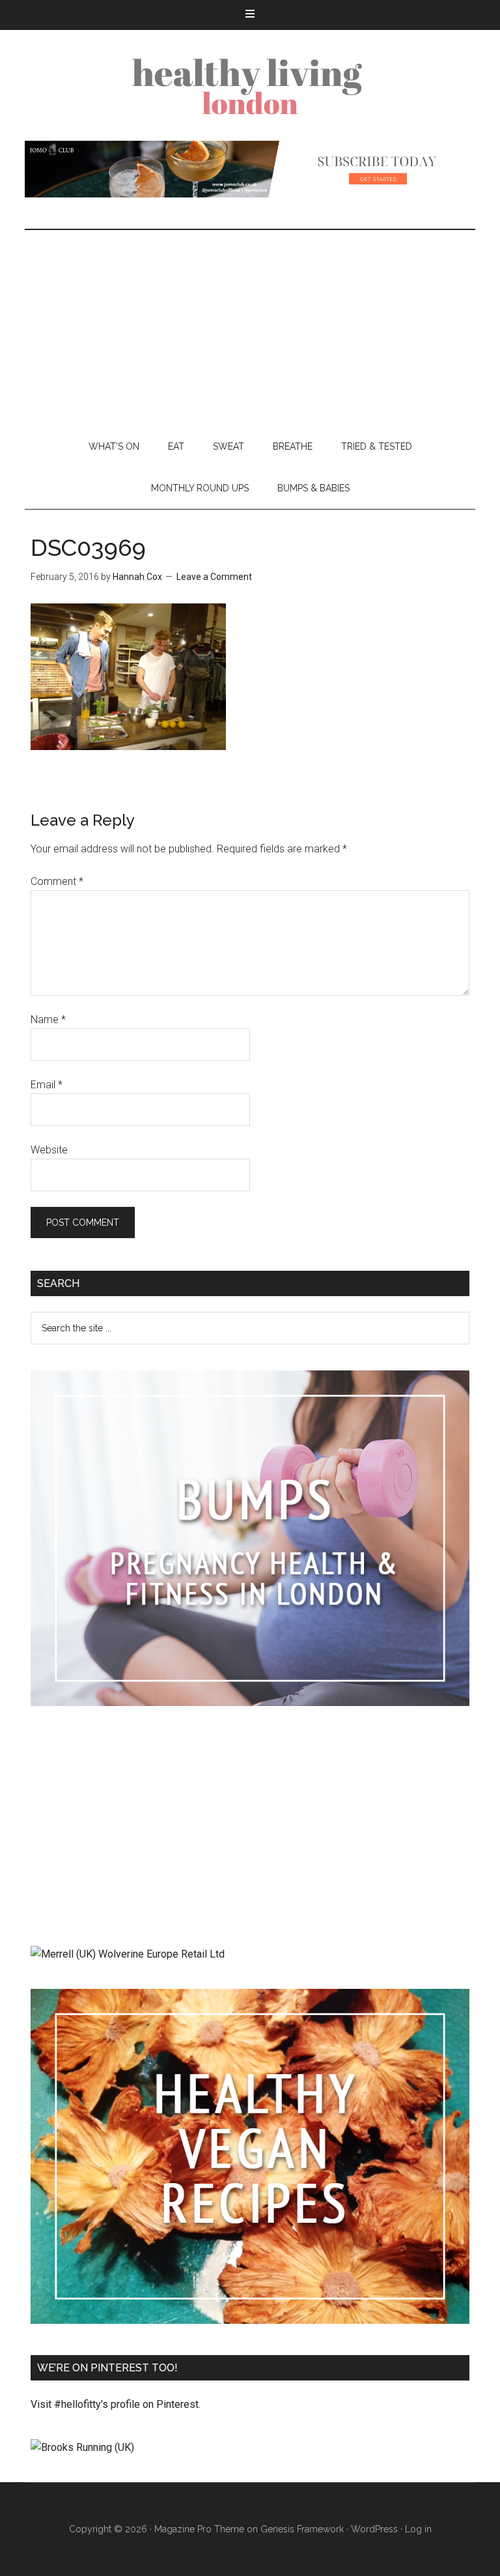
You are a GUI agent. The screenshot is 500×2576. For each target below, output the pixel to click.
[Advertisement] (250, 328)
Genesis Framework (302, 2529)
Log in (418, 2529)
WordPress (374, 2529)
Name (48, 1020)
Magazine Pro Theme (199, 2529)
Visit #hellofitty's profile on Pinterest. (116, 2404)
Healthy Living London (250, 85)
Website (49, 1150)
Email (47, 1085)
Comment (57, 881)
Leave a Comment (214, 577)
